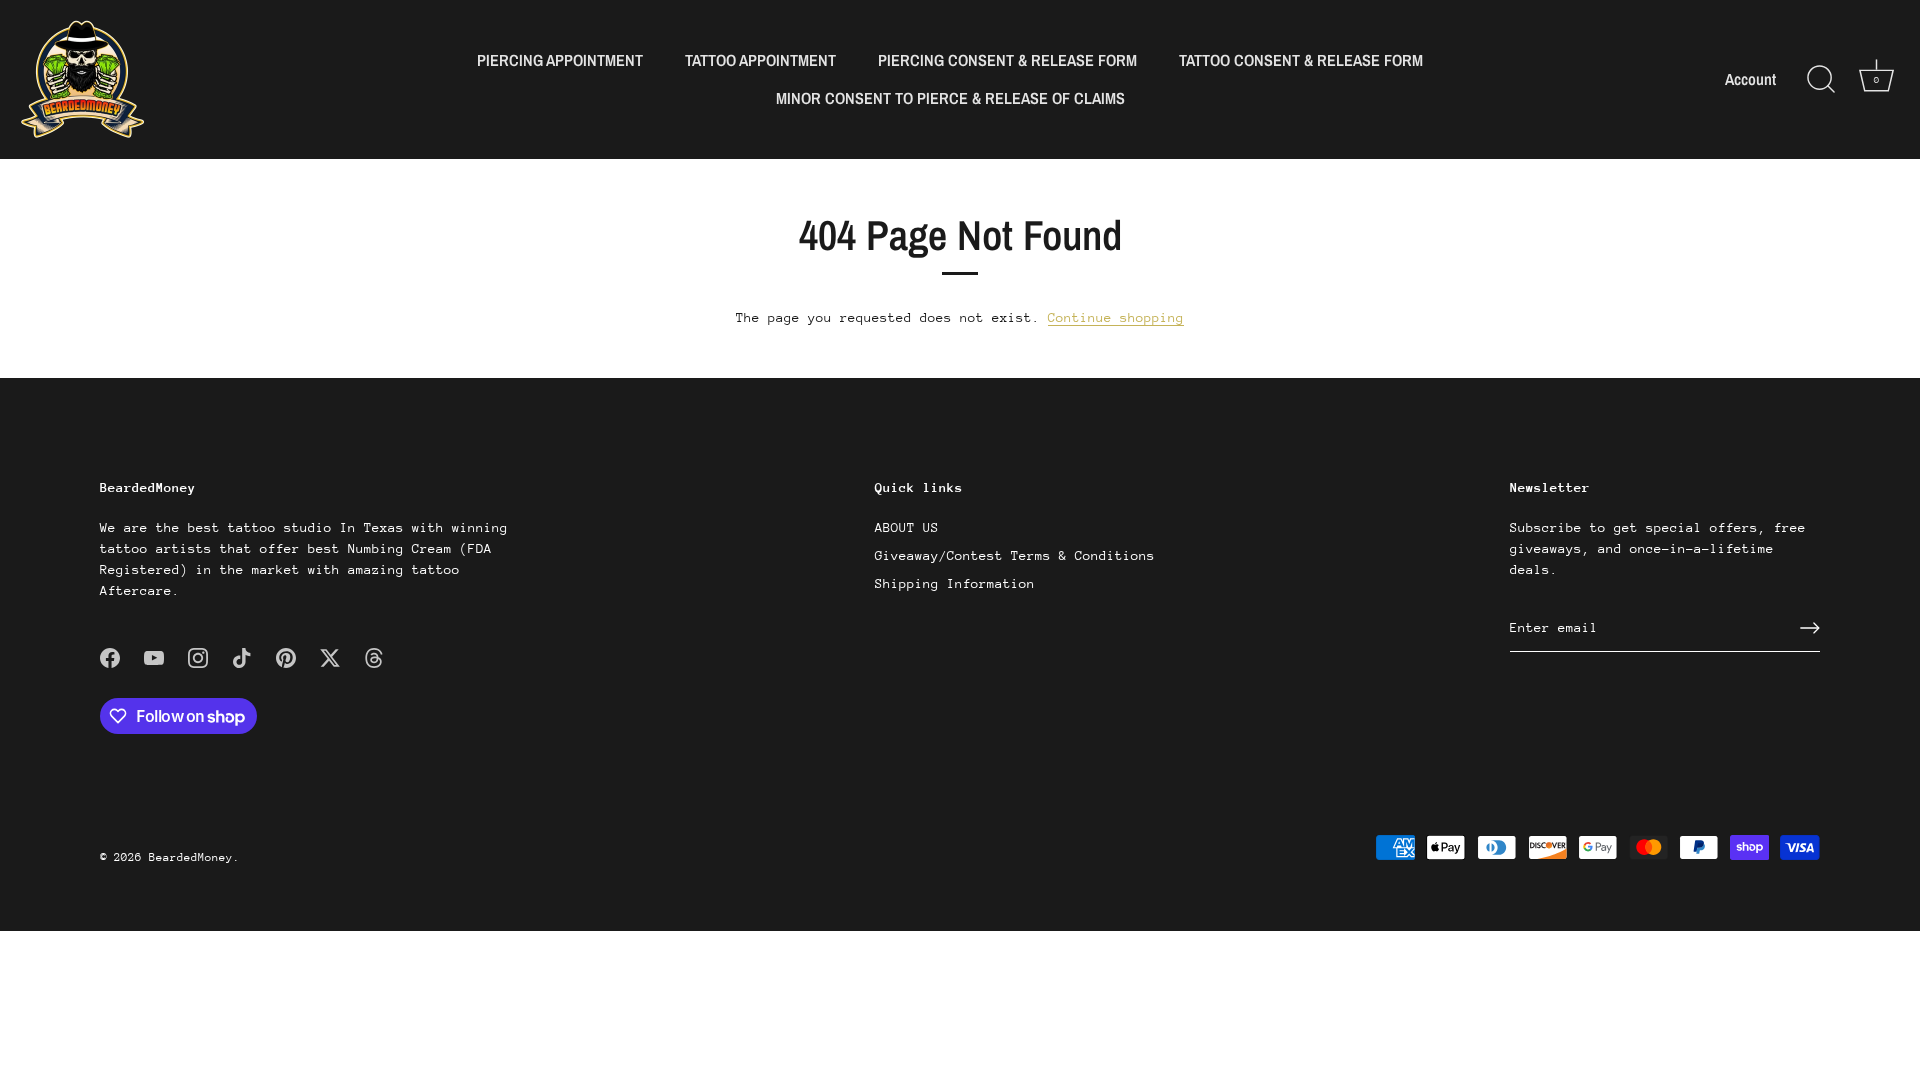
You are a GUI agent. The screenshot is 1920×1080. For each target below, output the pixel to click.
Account (1750, 79)
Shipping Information (955, 583)
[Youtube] (154, 656)
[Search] (1821, 80)
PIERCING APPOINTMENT (560, 60)
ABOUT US (907, 527)
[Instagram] (198, 656)
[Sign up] (1810, 628)
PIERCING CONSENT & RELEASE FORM (1007, 60)
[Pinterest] (286, 656)
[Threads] (374, 656)
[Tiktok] (242, 656)
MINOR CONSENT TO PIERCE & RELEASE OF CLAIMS (950, 98)
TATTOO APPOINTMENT (760, 60)
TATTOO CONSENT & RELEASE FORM (1301, 60)
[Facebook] (110, 656)
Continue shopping (1116, 317)
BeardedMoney (191, 857)
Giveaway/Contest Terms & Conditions (1015, 555)
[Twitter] (330, 656)
